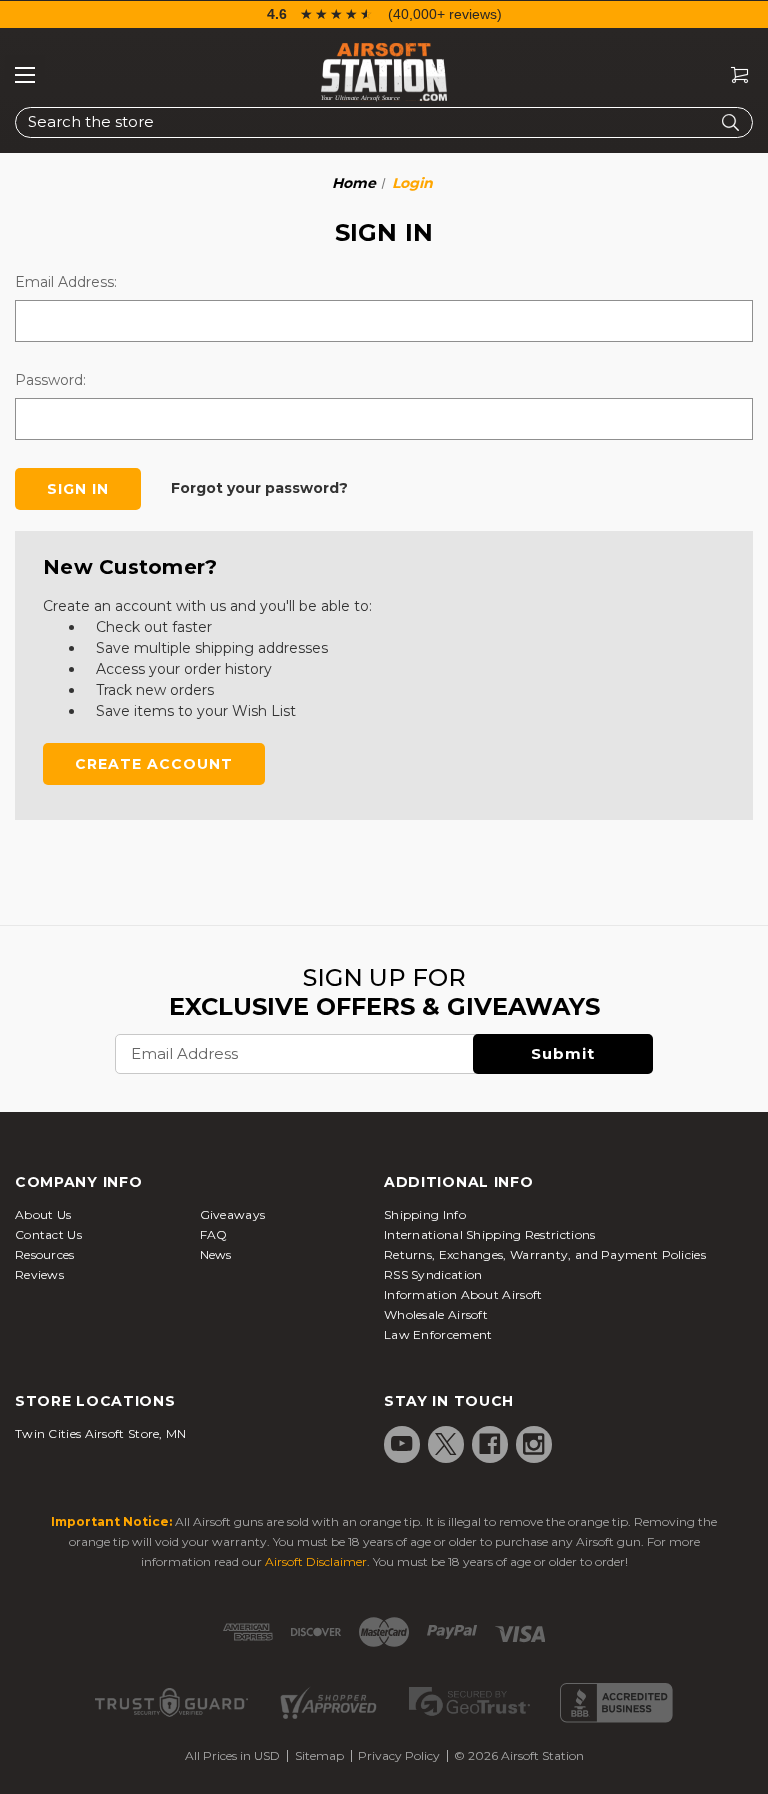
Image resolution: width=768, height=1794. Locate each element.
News (216, 1254)
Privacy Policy (399, 1755)
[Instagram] (534, 1444)
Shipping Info (425, 1214)
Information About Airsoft (463, 1294)
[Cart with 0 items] (732, 75)
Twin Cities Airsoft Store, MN (101, 1433)
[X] (446, 1444)
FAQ (214, 1234)
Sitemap (319, 1755)
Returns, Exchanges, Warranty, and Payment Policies (545, 1254)
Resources (45, 1254)
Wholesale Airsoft (436, 1314)
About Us (43, 1214)
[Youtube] (402, 1444)
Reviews (39, 1274)
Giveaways (233, 1214)
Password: (50, 380)
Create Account (154, 764)
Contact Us (48, 1234)
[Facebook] (490, 1444)
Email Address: (66, 282)
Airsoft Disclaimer (316, 1561)
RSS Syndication (433, 1274)
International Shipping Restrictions (490, 1234)
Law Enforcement (438, 1334)
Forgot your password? (259, 488)
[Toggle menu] (25, 75)
